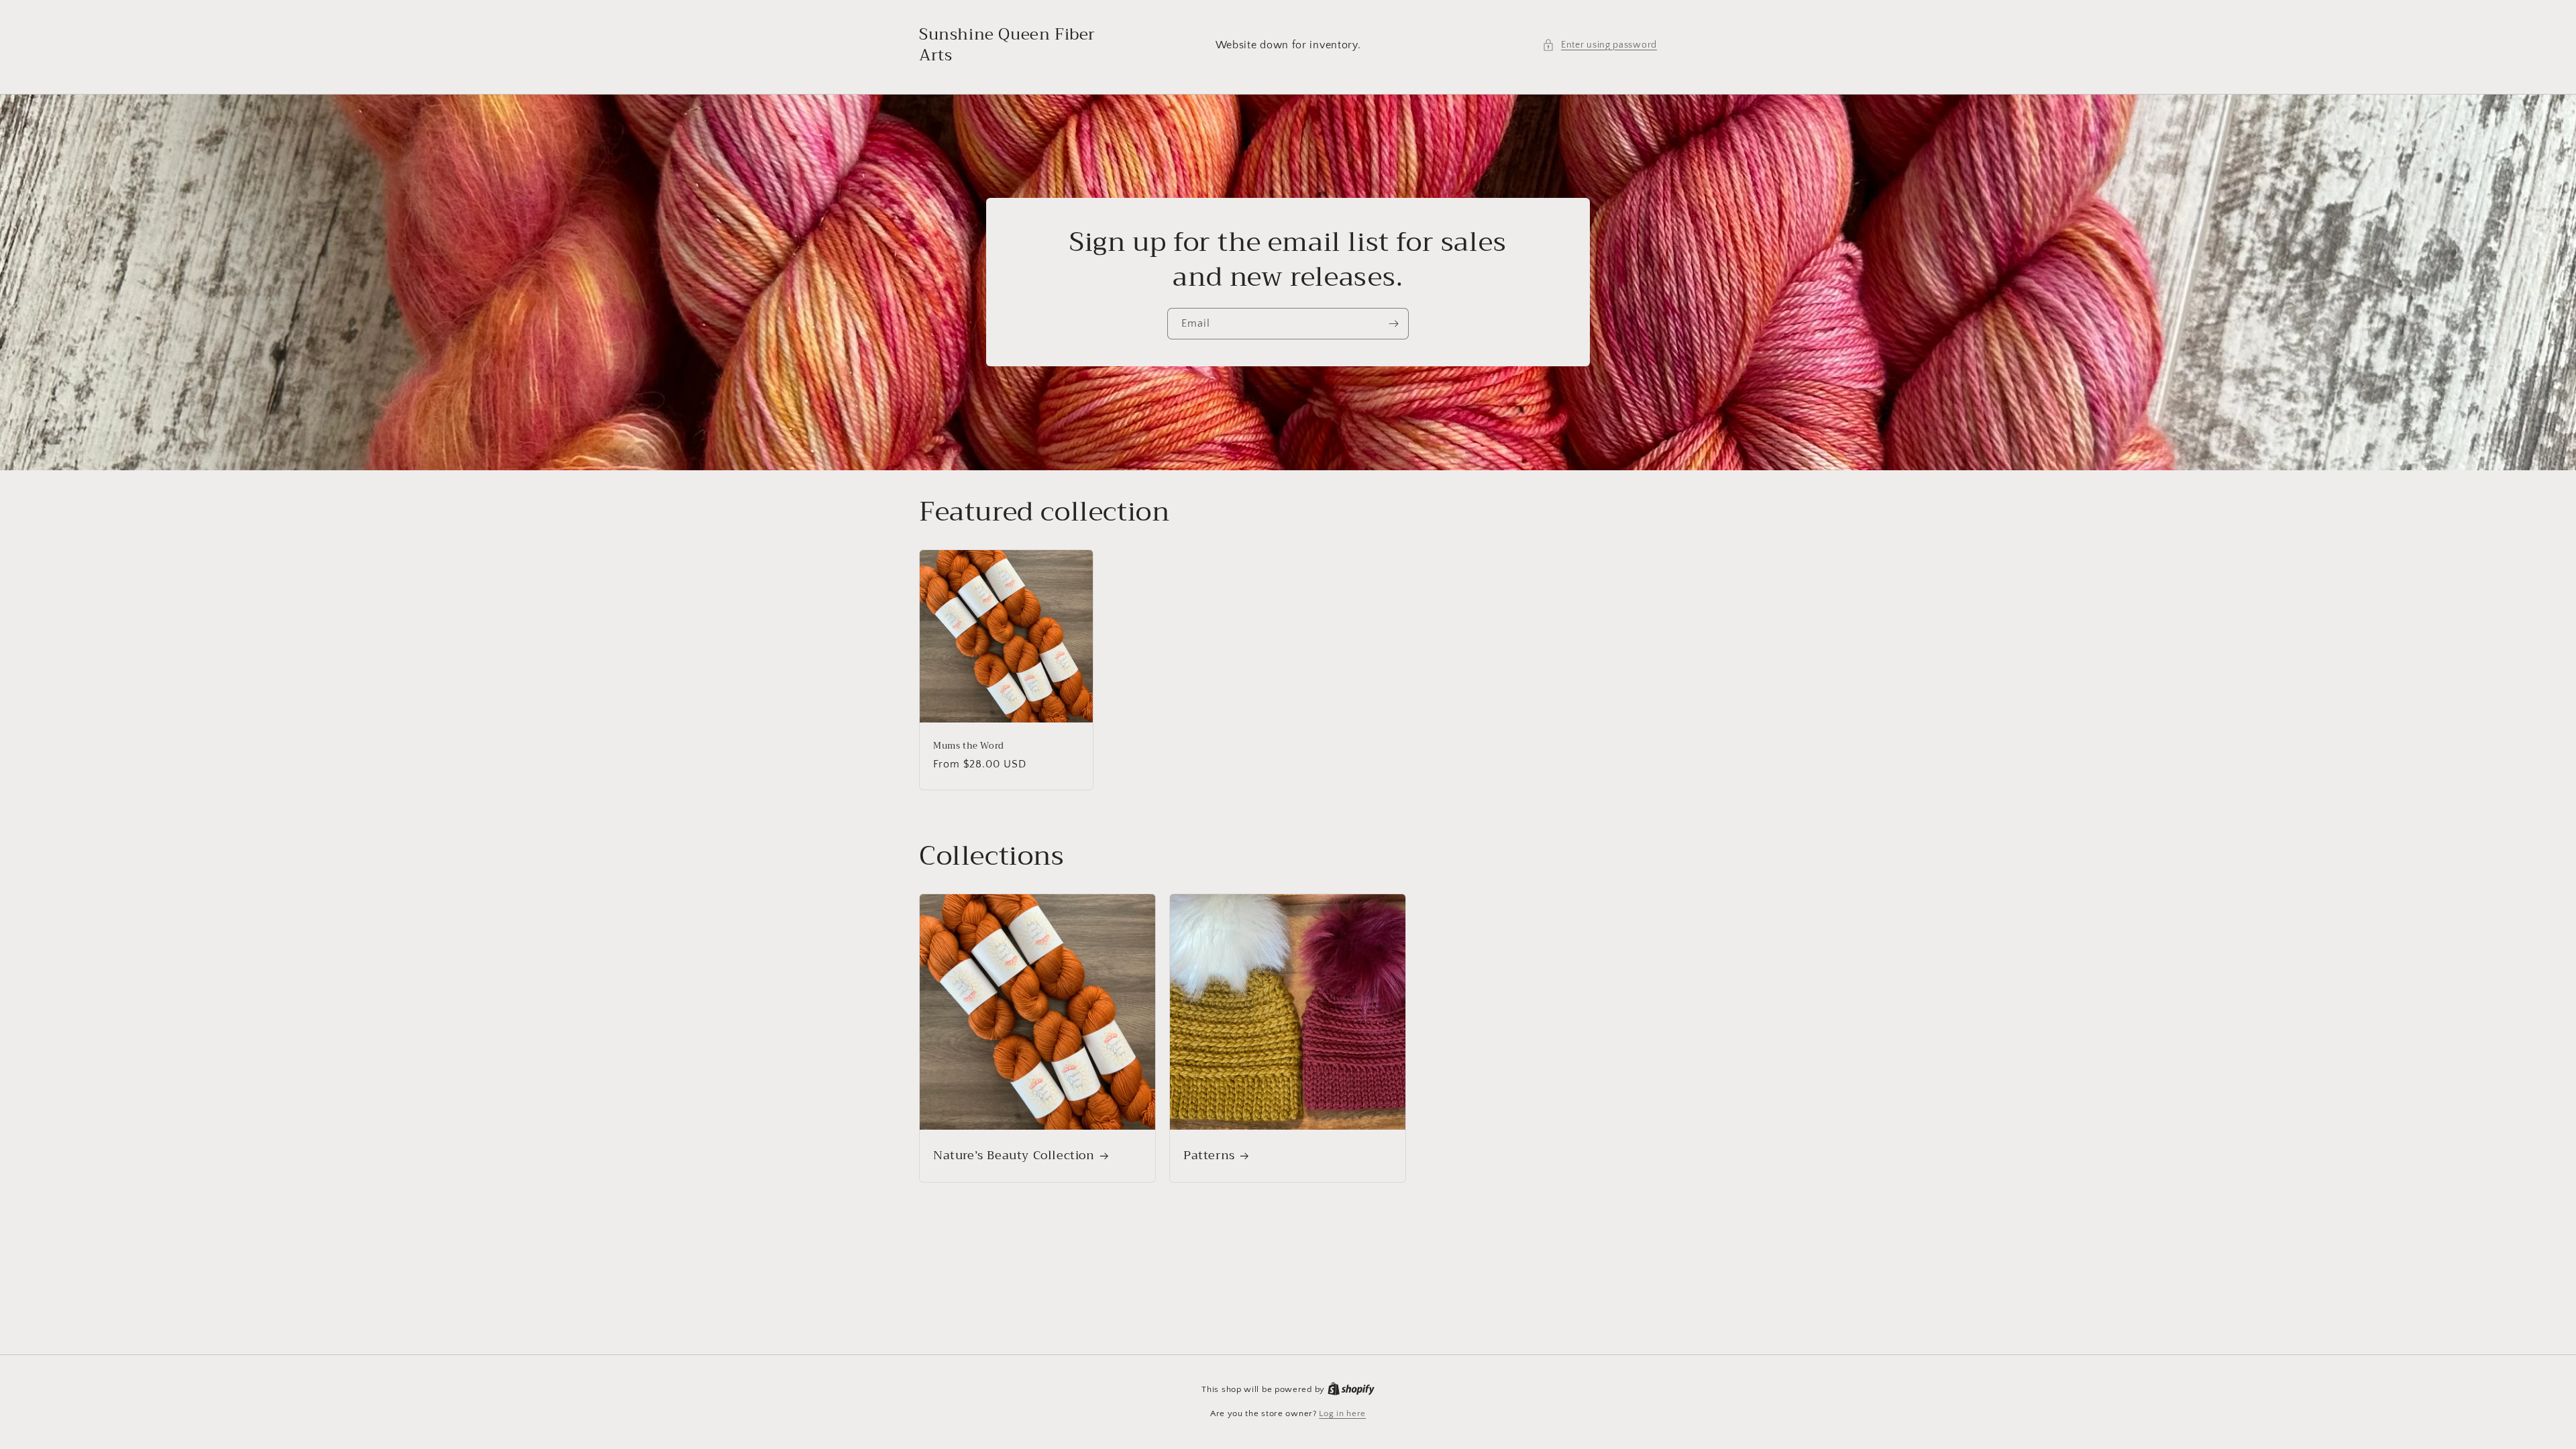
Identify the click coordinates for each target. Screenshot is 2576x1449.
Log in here (1342, 1413)
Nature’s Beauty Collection (1014, 1156)
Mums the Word (969, 746)
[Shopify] (1351, 1389)
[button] (1600, 45)
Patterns (1209, 1156)
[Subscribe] (1393, 324)
